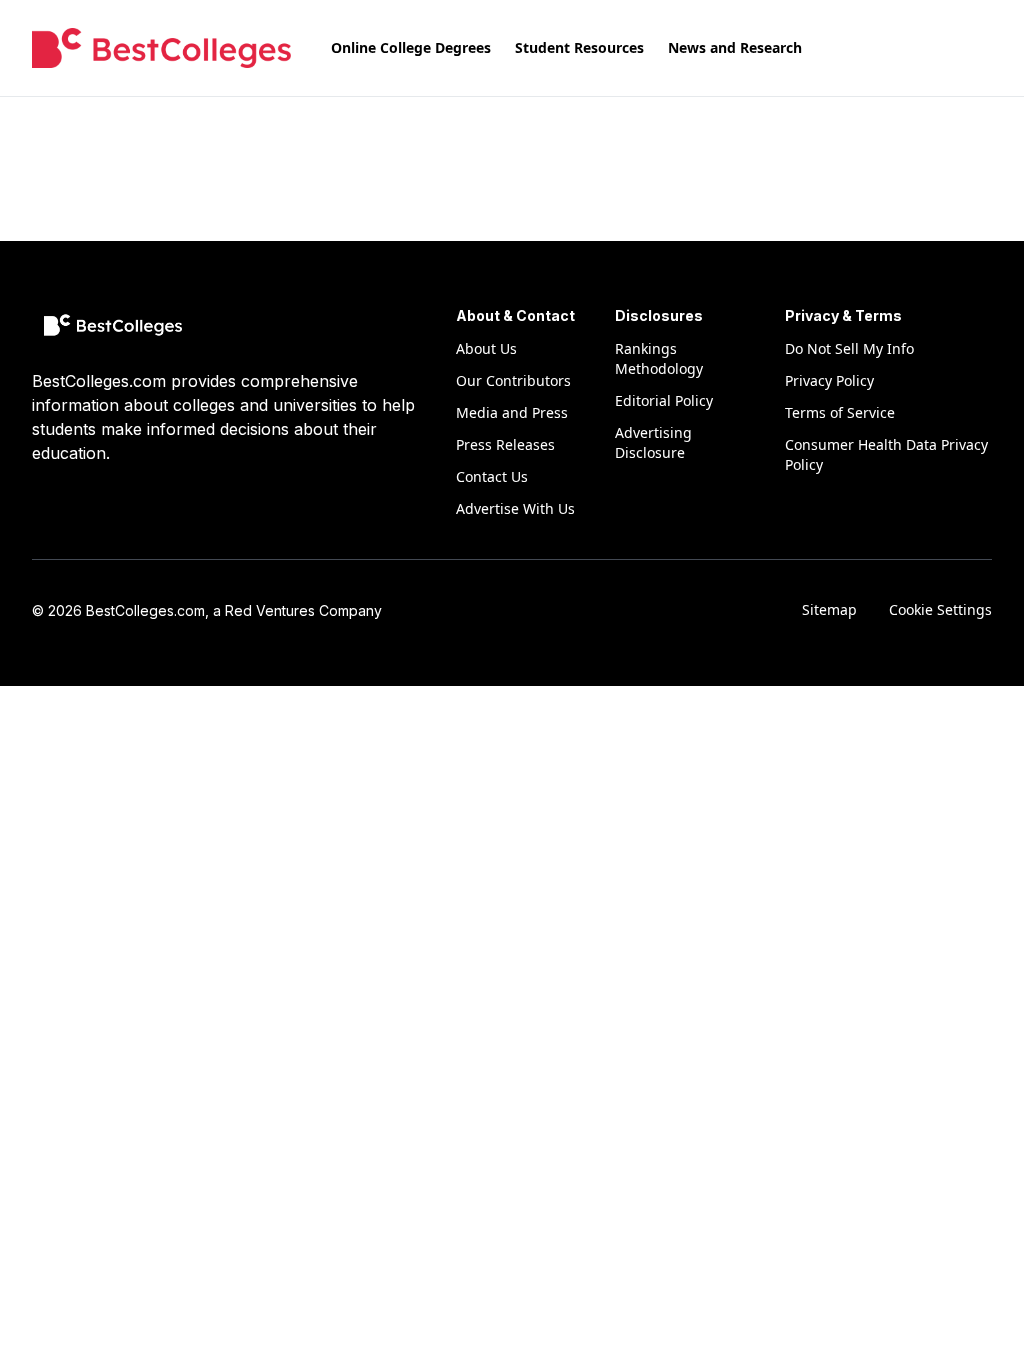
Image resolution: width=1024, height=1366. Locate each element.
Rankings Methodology (659, 358)
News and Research (735, 47)
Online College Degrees (411, 47)
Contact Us (492, 476)
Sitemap (829, 609)
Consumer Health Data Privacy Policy (886, 454)
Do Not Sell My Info (849, 348)
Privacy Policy (829, 380)
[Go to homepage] (161, 48)
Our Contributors (513, 380)
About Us (486, 348)
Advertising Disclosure (653, 442)
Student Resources (579, 47)
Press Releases (505, 444)
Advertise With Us (515, 508)
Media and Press (512, 412)
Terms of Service (840, 412)
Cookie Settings (940, 609)
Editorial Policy (664, 400)
